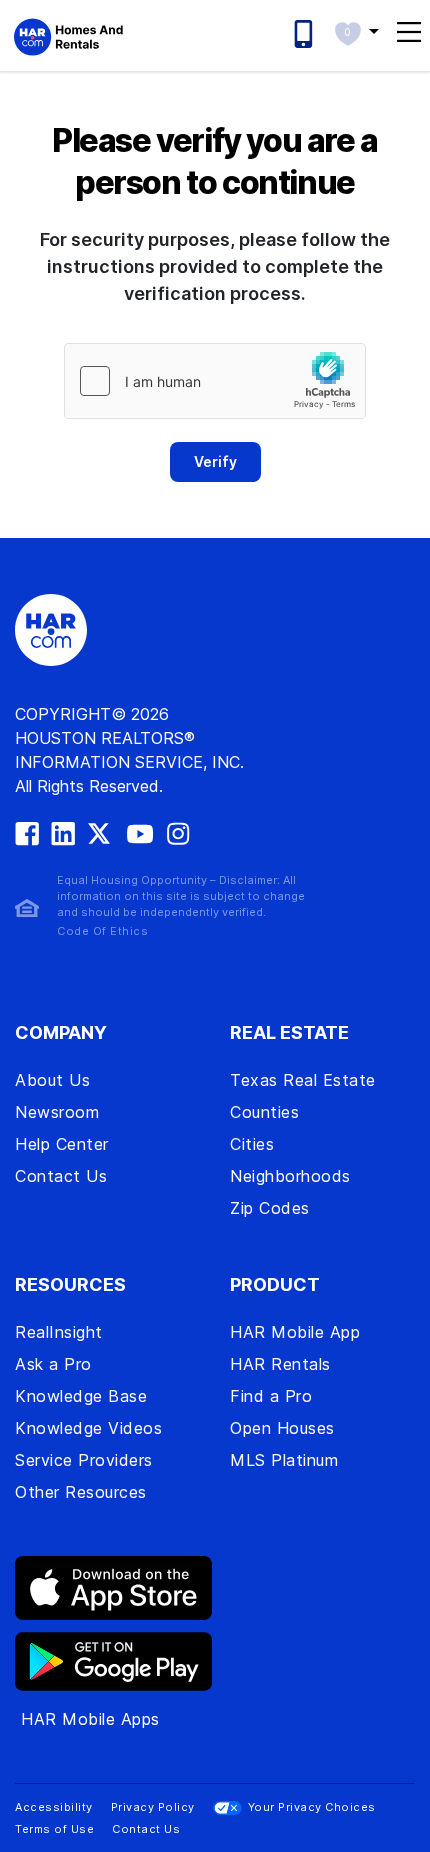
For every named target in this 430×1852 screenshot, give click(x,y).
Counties (264, 1112)
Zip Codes (270, 1208)
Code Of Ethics (102, 931)
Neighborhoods (290, 1176)
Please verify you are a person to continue (215, 161)
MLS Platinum (284, 1460)
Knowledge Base (81, 1396)
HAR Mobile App (295, 1332)
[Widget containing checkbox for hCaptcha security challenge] (215, 381)
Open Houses (282, 1428)
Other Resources (81, 1492)
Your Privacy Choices (312, 1807)
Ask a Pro (53, 1364)
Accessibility (54, 1807)
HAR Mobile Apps (90, 1719)
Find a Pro (271, 1396)
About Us (52, 1080)
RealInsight (59, 1332)
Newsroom (57, 1112)
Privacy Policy (153, 1807)
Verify (215, 461)
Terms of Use (54, 1829)
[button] (356, 31)
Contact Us (61, 1176)
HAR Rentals (280, 1364)
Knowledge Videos (88, 1428)
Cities (252, 1144)
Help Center (62, 1144)
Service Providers (84, 1460)
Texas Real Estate (303, 1080)
